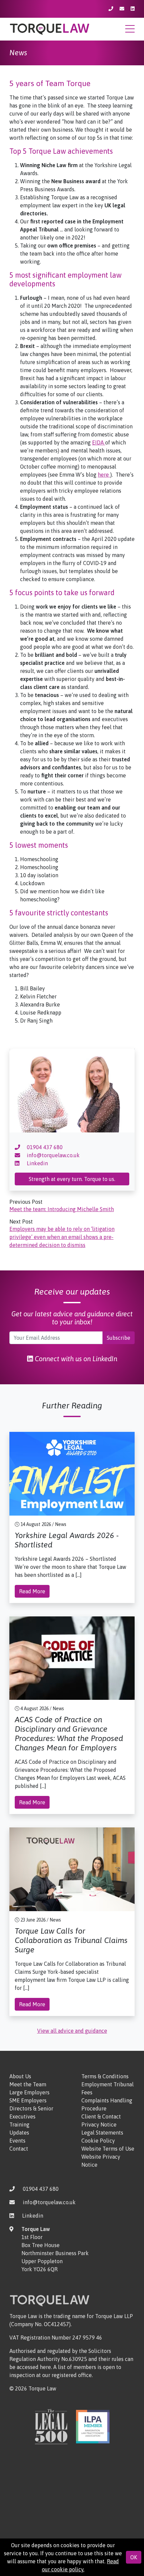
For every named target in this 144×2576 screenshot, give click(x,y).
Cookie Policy (98, 2141)
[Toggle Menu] (130, 31)
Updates (19, 2133)
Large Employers (29, 2092)
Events (17, 2141)
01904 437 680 (44, 1147)
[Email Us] (122, 9)
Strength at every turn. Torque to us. (72, 1179)
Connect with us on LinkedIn (75, 1359)
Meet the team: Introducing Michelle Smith (62, 1209)
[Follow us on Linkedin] (133, 9)
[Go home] (50, 28)
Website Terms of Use (108, 2149)
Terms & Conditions (105, 2076)
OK (134, 2557)
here (104, 475)
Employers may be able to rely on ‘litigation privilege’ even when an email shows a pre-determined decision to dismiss (62, 1237)
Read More (32, 1591)
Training (19, 2125)
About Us (20, 2076)
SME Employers (28, 2100)
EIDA (99, 442)
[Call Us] (111, 9)
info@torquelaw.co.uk (53, 1155)
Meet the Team (28, 2084)
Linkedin (37, 1163)
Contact (19, 2149)
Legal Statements (102, 2133)
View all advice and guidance (72, 2031)
